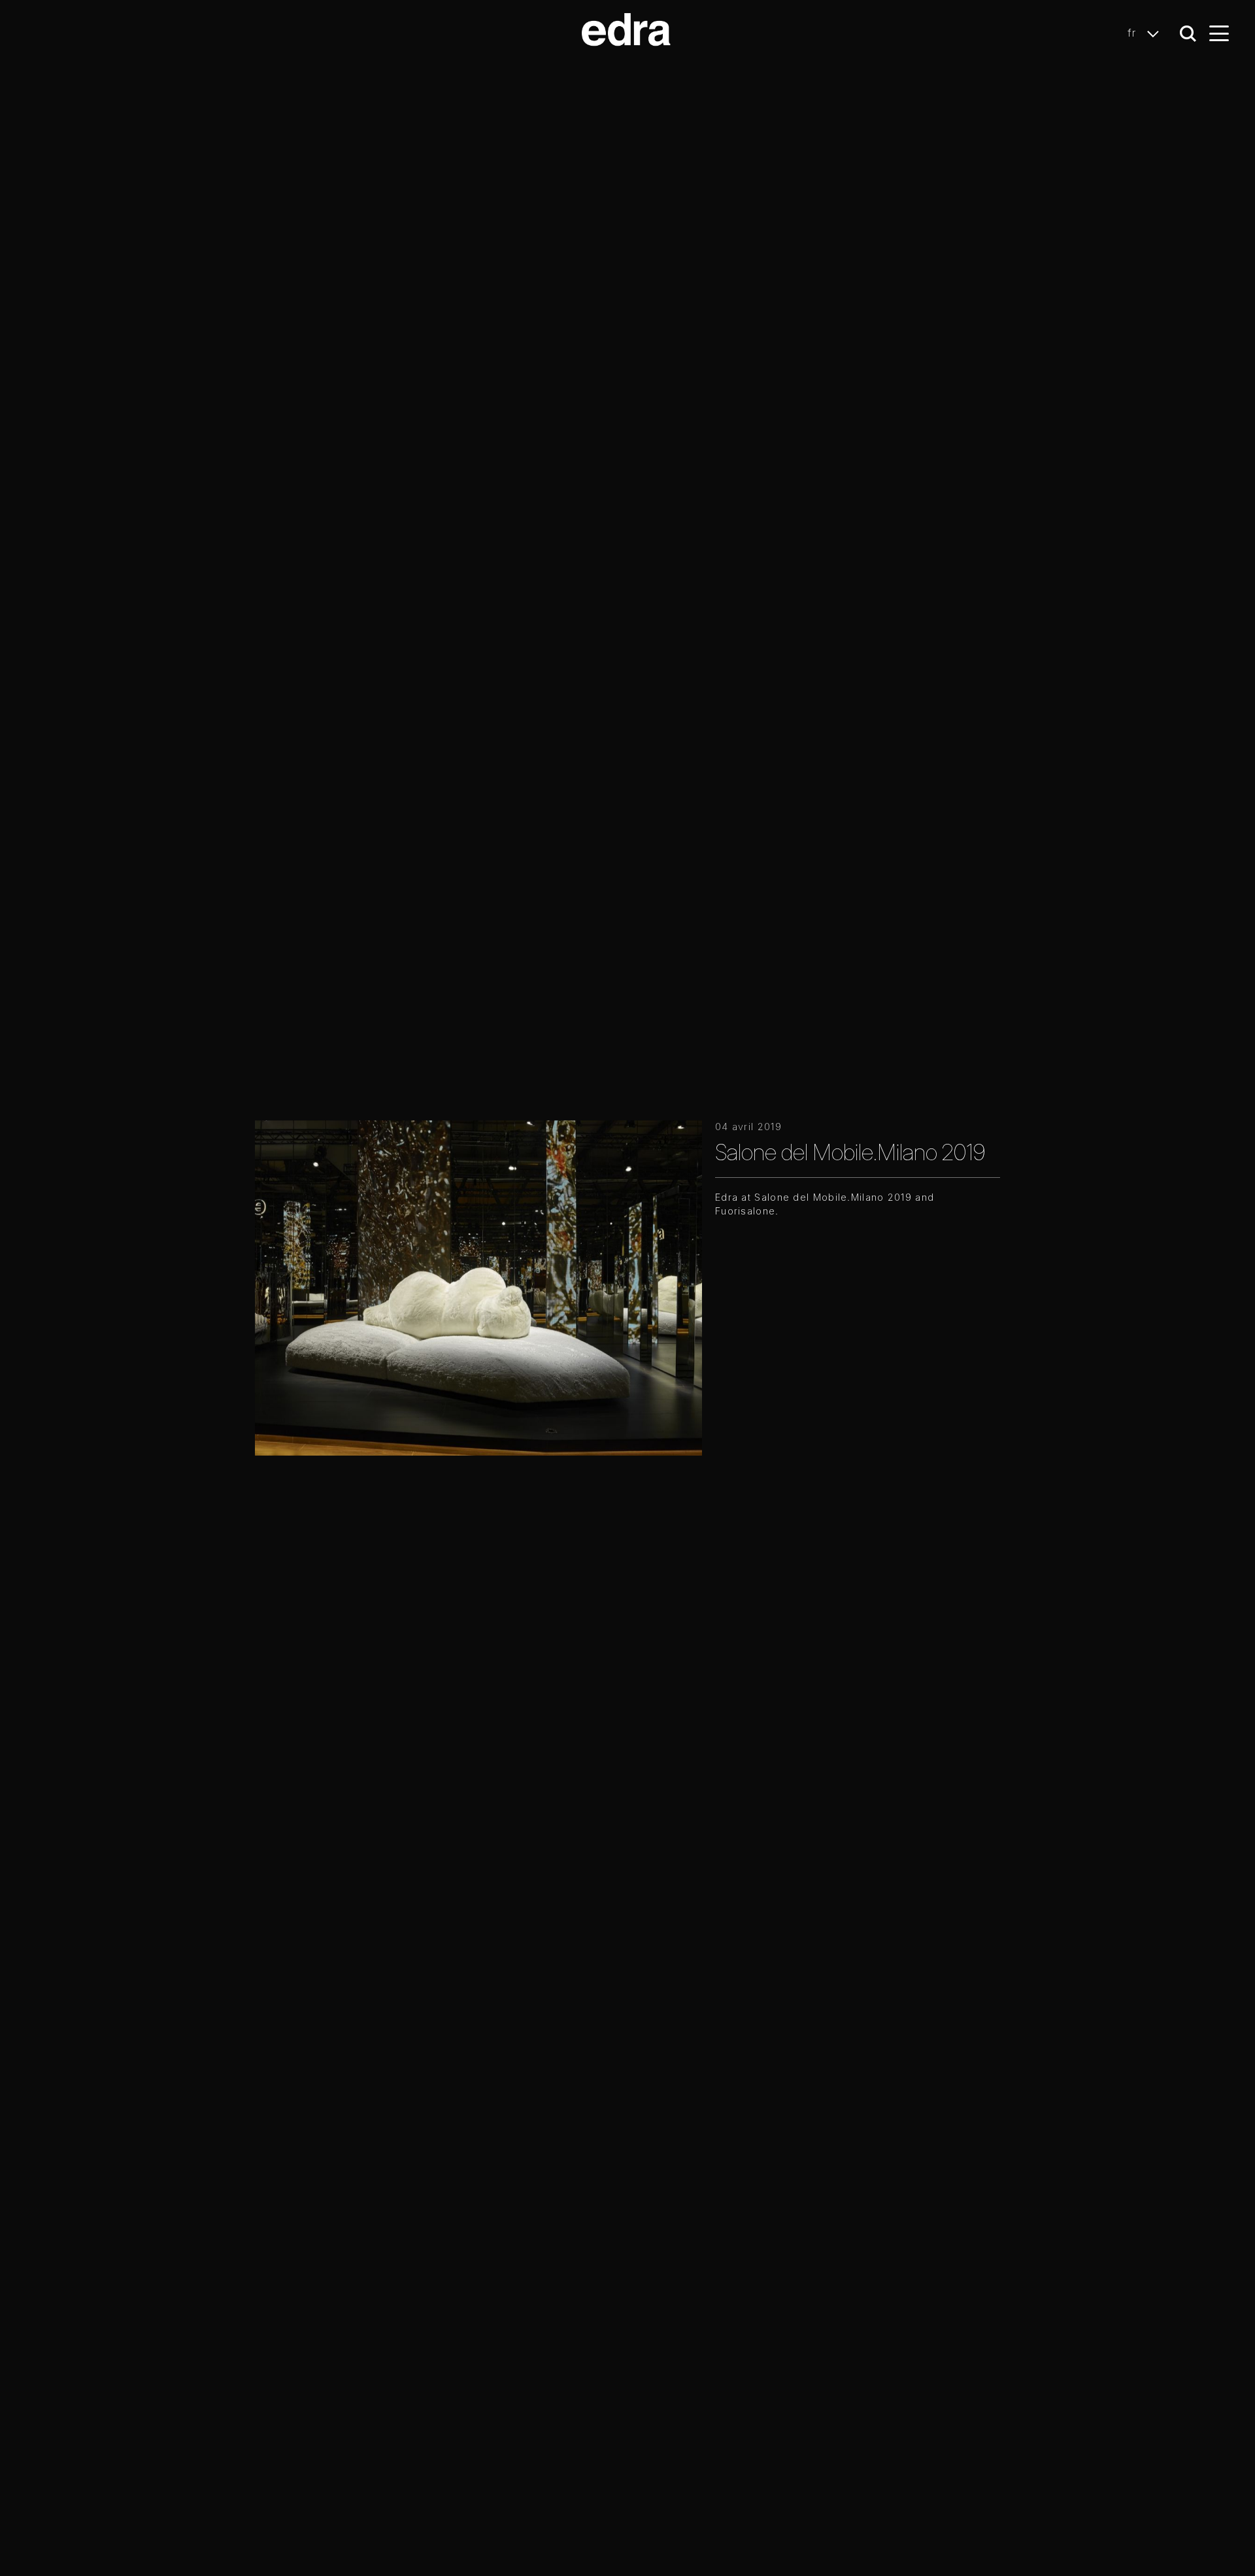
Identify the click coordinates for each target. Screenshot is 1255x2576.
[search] (1188, 34)
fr (1134, 33)
